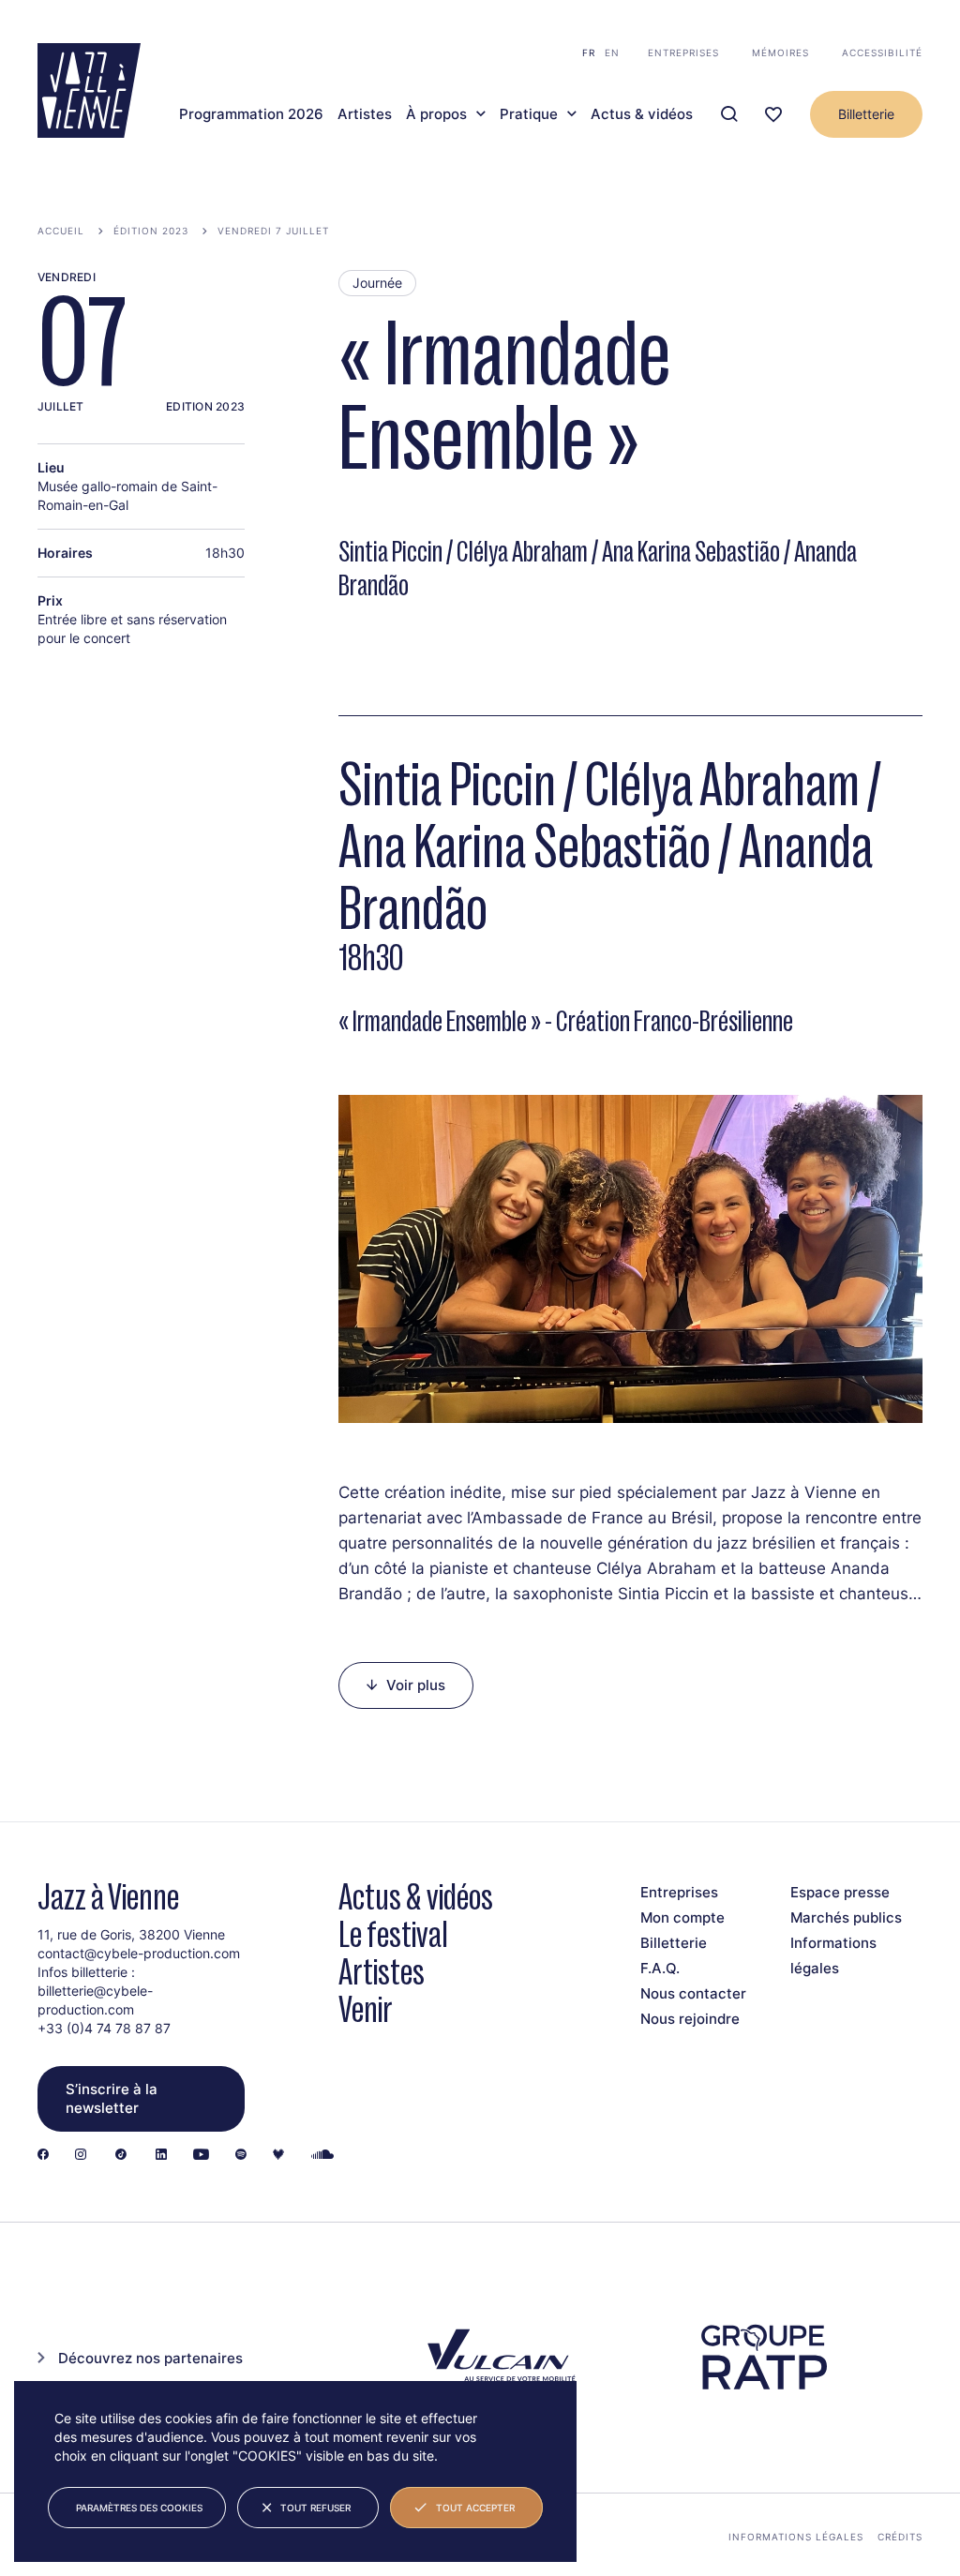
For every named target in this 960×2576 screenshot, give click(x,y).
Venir (366, 2009)
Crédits (900, 2537)
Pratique (529, 114)
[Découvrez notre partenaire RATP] (763, 2357)
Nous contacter (693, 1993)
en (612, 52)
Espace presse (840, 1892)
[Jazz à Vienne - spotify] (241, 2156)
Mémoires (780, 52)
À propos (436, 114)
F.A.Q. (660, 1968)
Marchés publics (846, 1917)
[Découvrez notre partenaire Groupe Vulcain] (498, 2358)
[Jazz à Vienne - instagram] (81, 2156)
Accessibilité (882, 52)
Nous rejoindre (690, 2019)
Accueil (61, 231)
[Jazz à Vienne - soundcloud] (322, 2156)
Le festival (393, 1934)
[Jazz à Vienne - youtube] (201, 2156)
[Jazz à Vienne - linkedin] (161, 2156)
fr (589, 52)
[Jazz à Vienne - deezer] (278, 2156)
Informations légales (796, 2537)
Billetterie (866, 114)
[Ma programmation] (773, 115)
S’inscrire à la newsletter (112, 2098)
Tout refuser (315, 2508)
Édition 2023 (151, 231)
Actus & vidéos (642, 114)
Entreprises (683, 52)
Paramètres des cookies (139, 2508)
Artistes (365, 114)
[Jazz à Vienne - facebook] (43, 2156)
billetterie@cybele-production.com (95, 2000)
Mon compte (682, 1917)
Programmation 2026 (251, 114)
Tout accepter (475, 2508)
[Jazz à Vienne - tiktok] (121, 2156)
